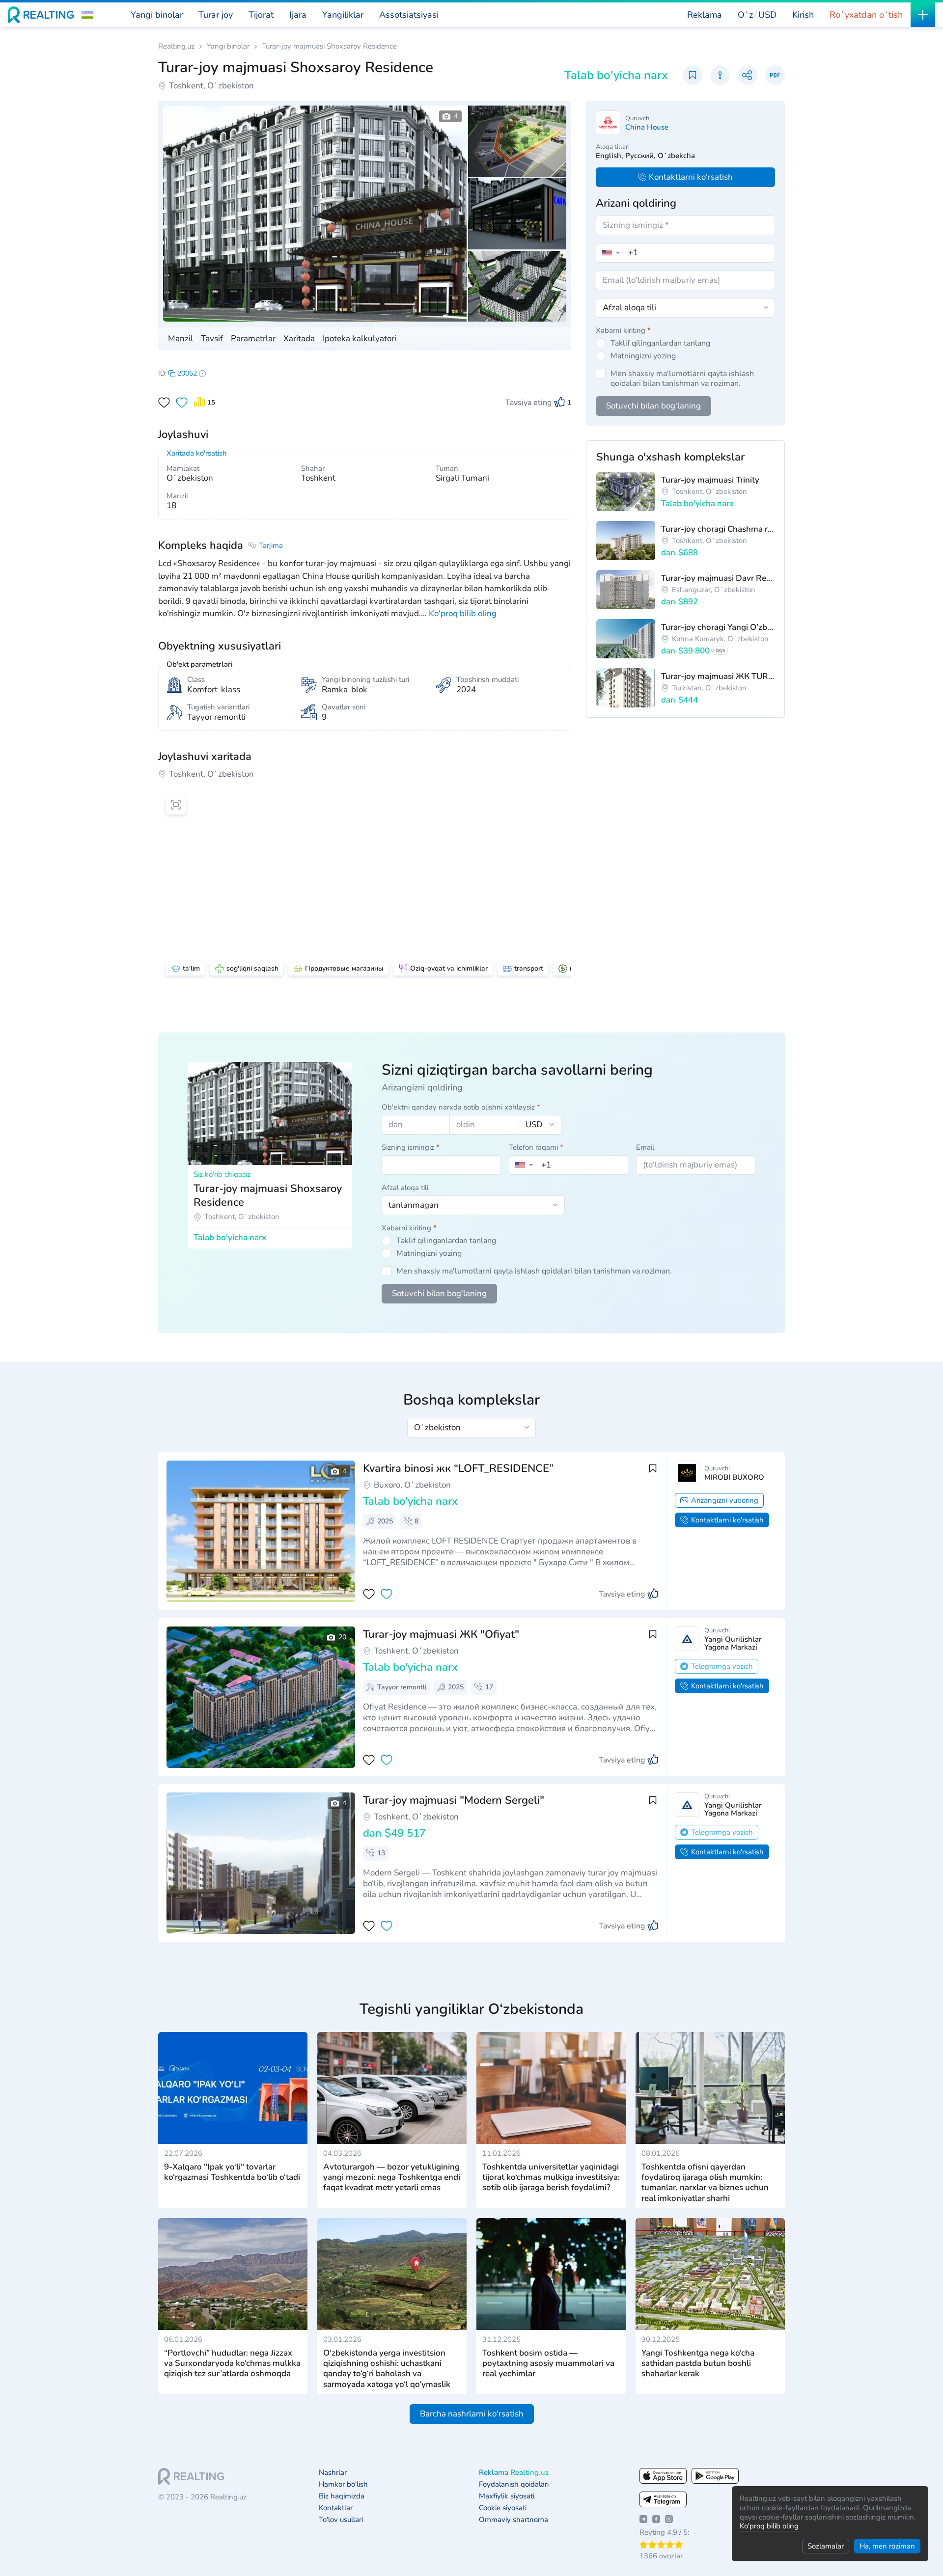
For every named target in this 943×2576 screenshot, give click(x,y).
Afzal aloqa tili (405, 1188)
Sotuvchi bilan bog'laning (653, 406)
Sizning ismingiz (411, 1147)
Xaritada (299, 339)
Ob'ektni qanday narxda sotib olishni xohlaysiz (461, 1107)
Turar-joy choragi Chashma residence (718, 529)
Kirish (803, 15)
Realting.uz (176, 46)
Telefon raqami (536, 1147)
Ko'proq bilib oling (769, 2526)
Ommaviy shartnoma (513, 2520)
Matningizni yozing (643, 356)
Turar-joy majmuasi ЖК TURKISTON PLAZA (718, 676)
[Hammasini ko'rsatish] (257, 1697)
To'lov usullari (341, 2520)
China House (647, 127)
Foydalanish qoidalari (514, 2484)
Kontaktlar (336, 2508)
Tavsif (212, 339)
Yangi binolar (228, 46)
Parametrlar (253, 339)
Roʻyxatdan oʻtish (866, 15)
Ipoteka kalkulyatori (360, 339)
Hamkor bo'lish (343, 2484)
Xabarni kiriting (623, 330)
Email (645, 1147)
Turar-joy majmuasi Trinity (710, 480)
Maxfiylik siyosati (507, 2496)
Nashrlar (333, 2473)
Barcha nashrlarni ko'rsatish (472, 2414)
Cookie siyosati (503, 2508)
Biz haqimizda (342, 2496)
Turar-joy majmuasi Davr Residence (718, 578)
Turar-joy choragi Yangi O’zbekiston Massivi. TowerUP (718, 627)
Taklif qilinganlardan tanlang (660, 343)
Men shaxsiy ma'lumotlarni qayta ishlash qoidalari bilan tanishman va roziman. (682, 379)
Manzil (180, 339)
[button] (87, 15)
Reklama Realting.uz (514, 2473)
